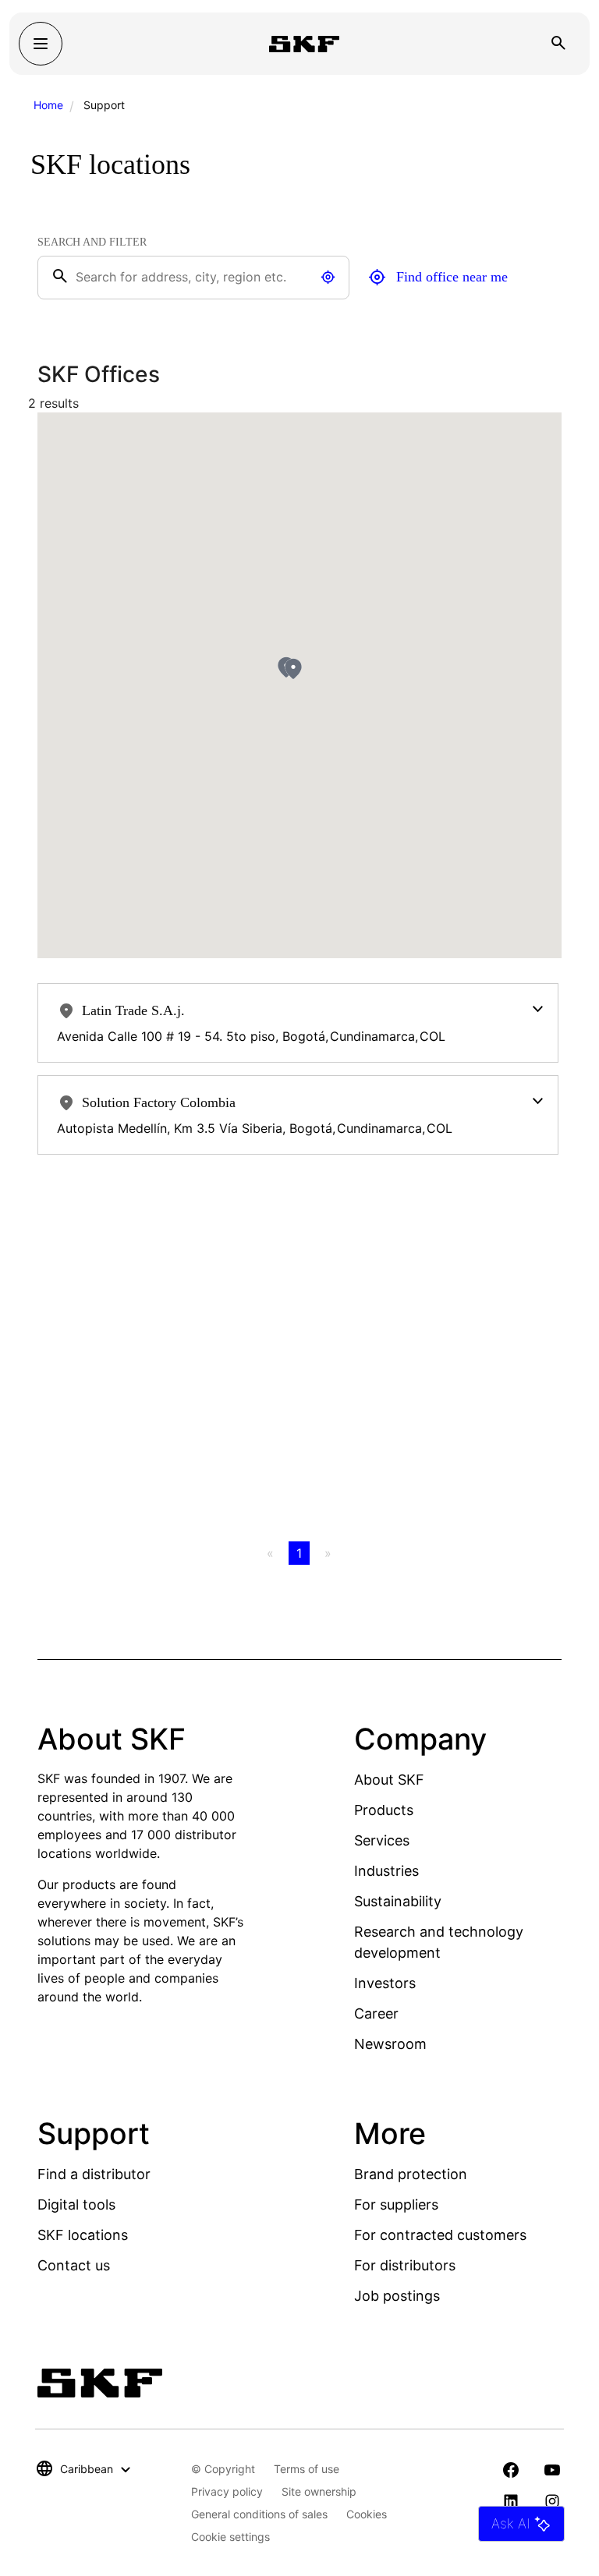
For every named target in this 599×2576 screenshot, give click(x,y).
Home (48, 105)
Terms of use (307, 2469)
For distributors (405, 2265)
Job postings (397, 2296)
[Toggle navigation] (41, 44)
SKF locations (83, 2235)
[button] (293, 669)
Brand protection (411, 2174)
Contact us (74, 2265)
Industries (386, 1871)
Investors (385, 1983)
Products (384, 1810)
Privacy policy (227, 2491)
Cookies (367, 2514)
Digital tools (76, 2204)
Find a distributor (94, 2174)
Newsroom (390, 2044)
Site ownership (319, 2491)
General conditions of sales (259, 2514)
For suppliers (396, 2204)
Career (376, 2013)
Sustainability (398, 1901)
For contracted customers (440, 2235)
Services (382, 1840)
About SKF (389, 1780)
